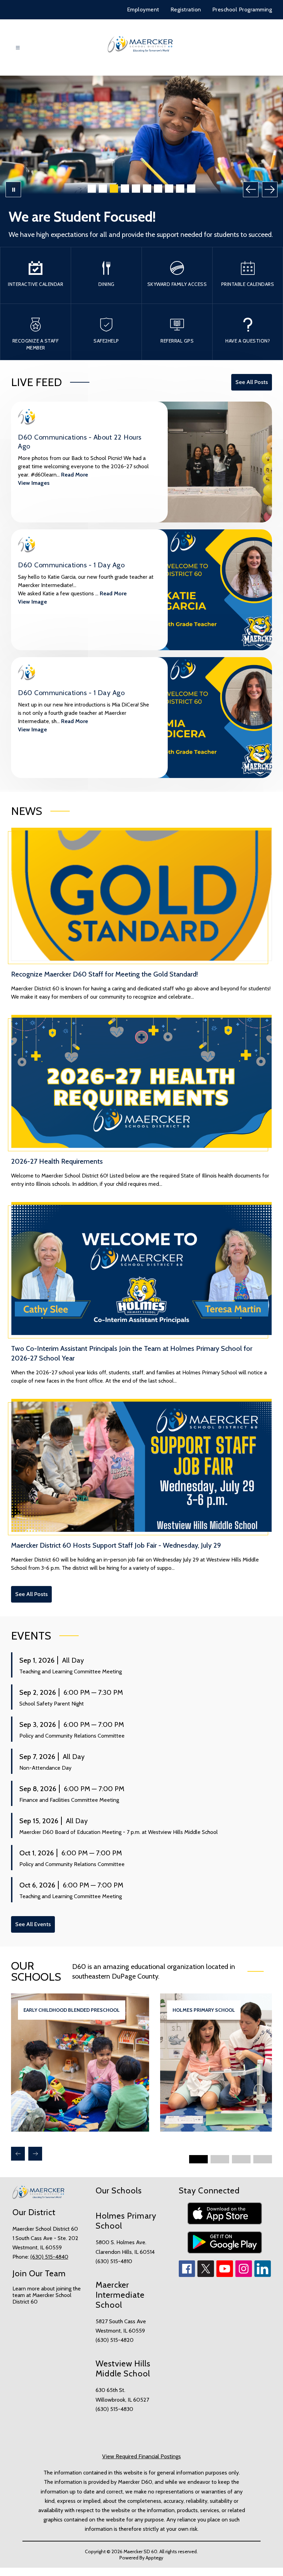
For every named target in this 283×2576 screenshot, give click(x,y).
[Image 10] (191, 189)
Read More (75, 475)
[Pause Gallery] (13, 189)
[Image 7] (158, 189)
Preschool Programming (242, 9)
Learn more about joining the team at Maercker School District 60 (47, 2295)
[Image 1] (92, 189)
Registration (186, 9)
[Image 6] (147, 189)
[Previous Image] (251, 189)
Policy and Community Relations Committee (72, 1736)
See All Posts (252, 382)
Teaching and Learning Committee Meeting (71, 1671)
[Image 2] (103, 189)
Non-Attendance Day (45, 1768)
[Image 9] (180, 189)
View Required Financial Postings (141, 2456)
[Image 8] (169, 189)
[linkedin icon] (263, 2275)
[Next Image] (270, 189)
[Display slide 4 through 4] (263, 2159)
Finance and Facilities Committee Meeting (69, 1800)
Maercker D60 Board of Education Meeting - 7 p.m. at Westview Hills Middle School (119, 1832)
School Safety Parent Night (52, 1704)
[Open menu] (18, 48)
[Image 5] (136, 189)
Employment (143, 9)
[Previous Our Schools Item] (18, 2154)
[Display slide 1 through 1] (198, 2159)
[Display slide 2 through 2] (220, 2159)
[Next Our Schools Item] (35, 2154)
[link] (80, 2130)
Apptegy (154, 2558)
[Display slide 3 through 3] (241, 2159)
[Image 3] (114, 189)
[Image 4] (125, 189)
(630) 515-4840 (49, 2257)
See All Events (33, 1924)
